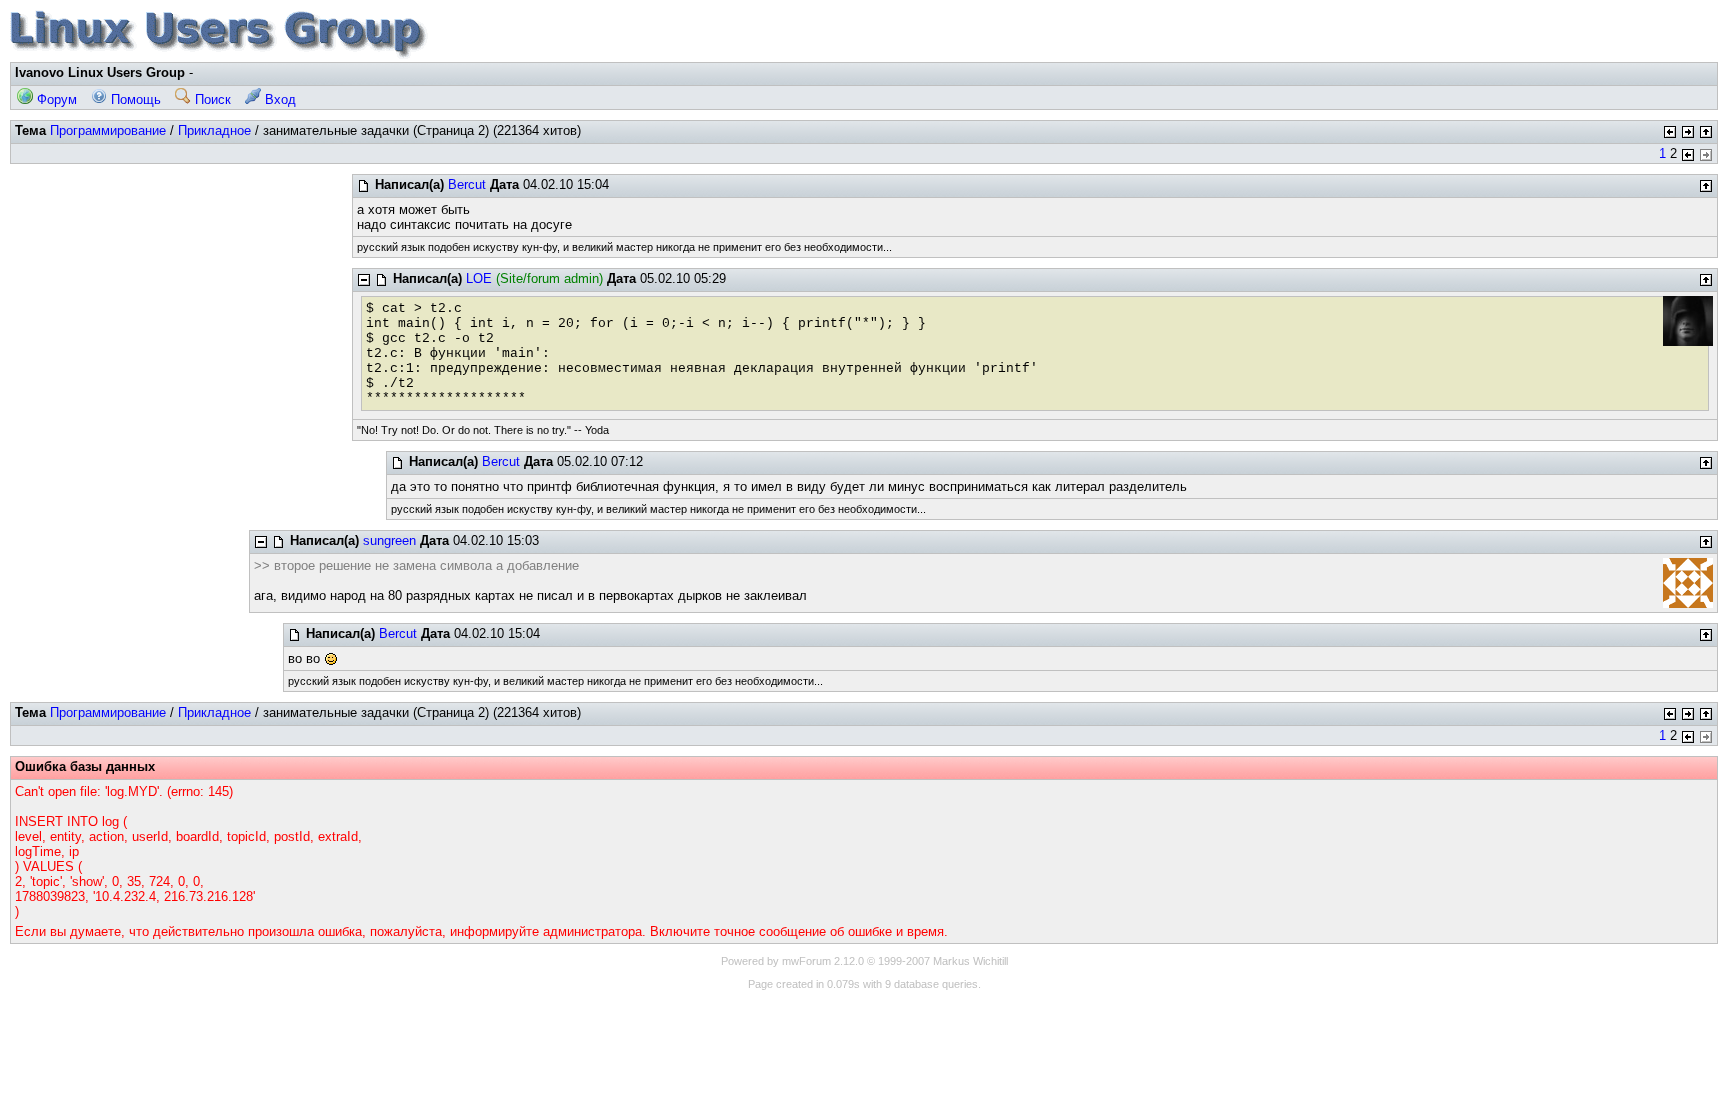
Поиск (211, 99)
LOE (479, 278)
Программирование (108, 130)
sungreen (389, 540)
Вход (278, 99)
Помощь (134, 99)
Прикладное (214, 130)
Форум (55, 99)
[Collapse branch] (364, 280)
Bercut (467, 184)
